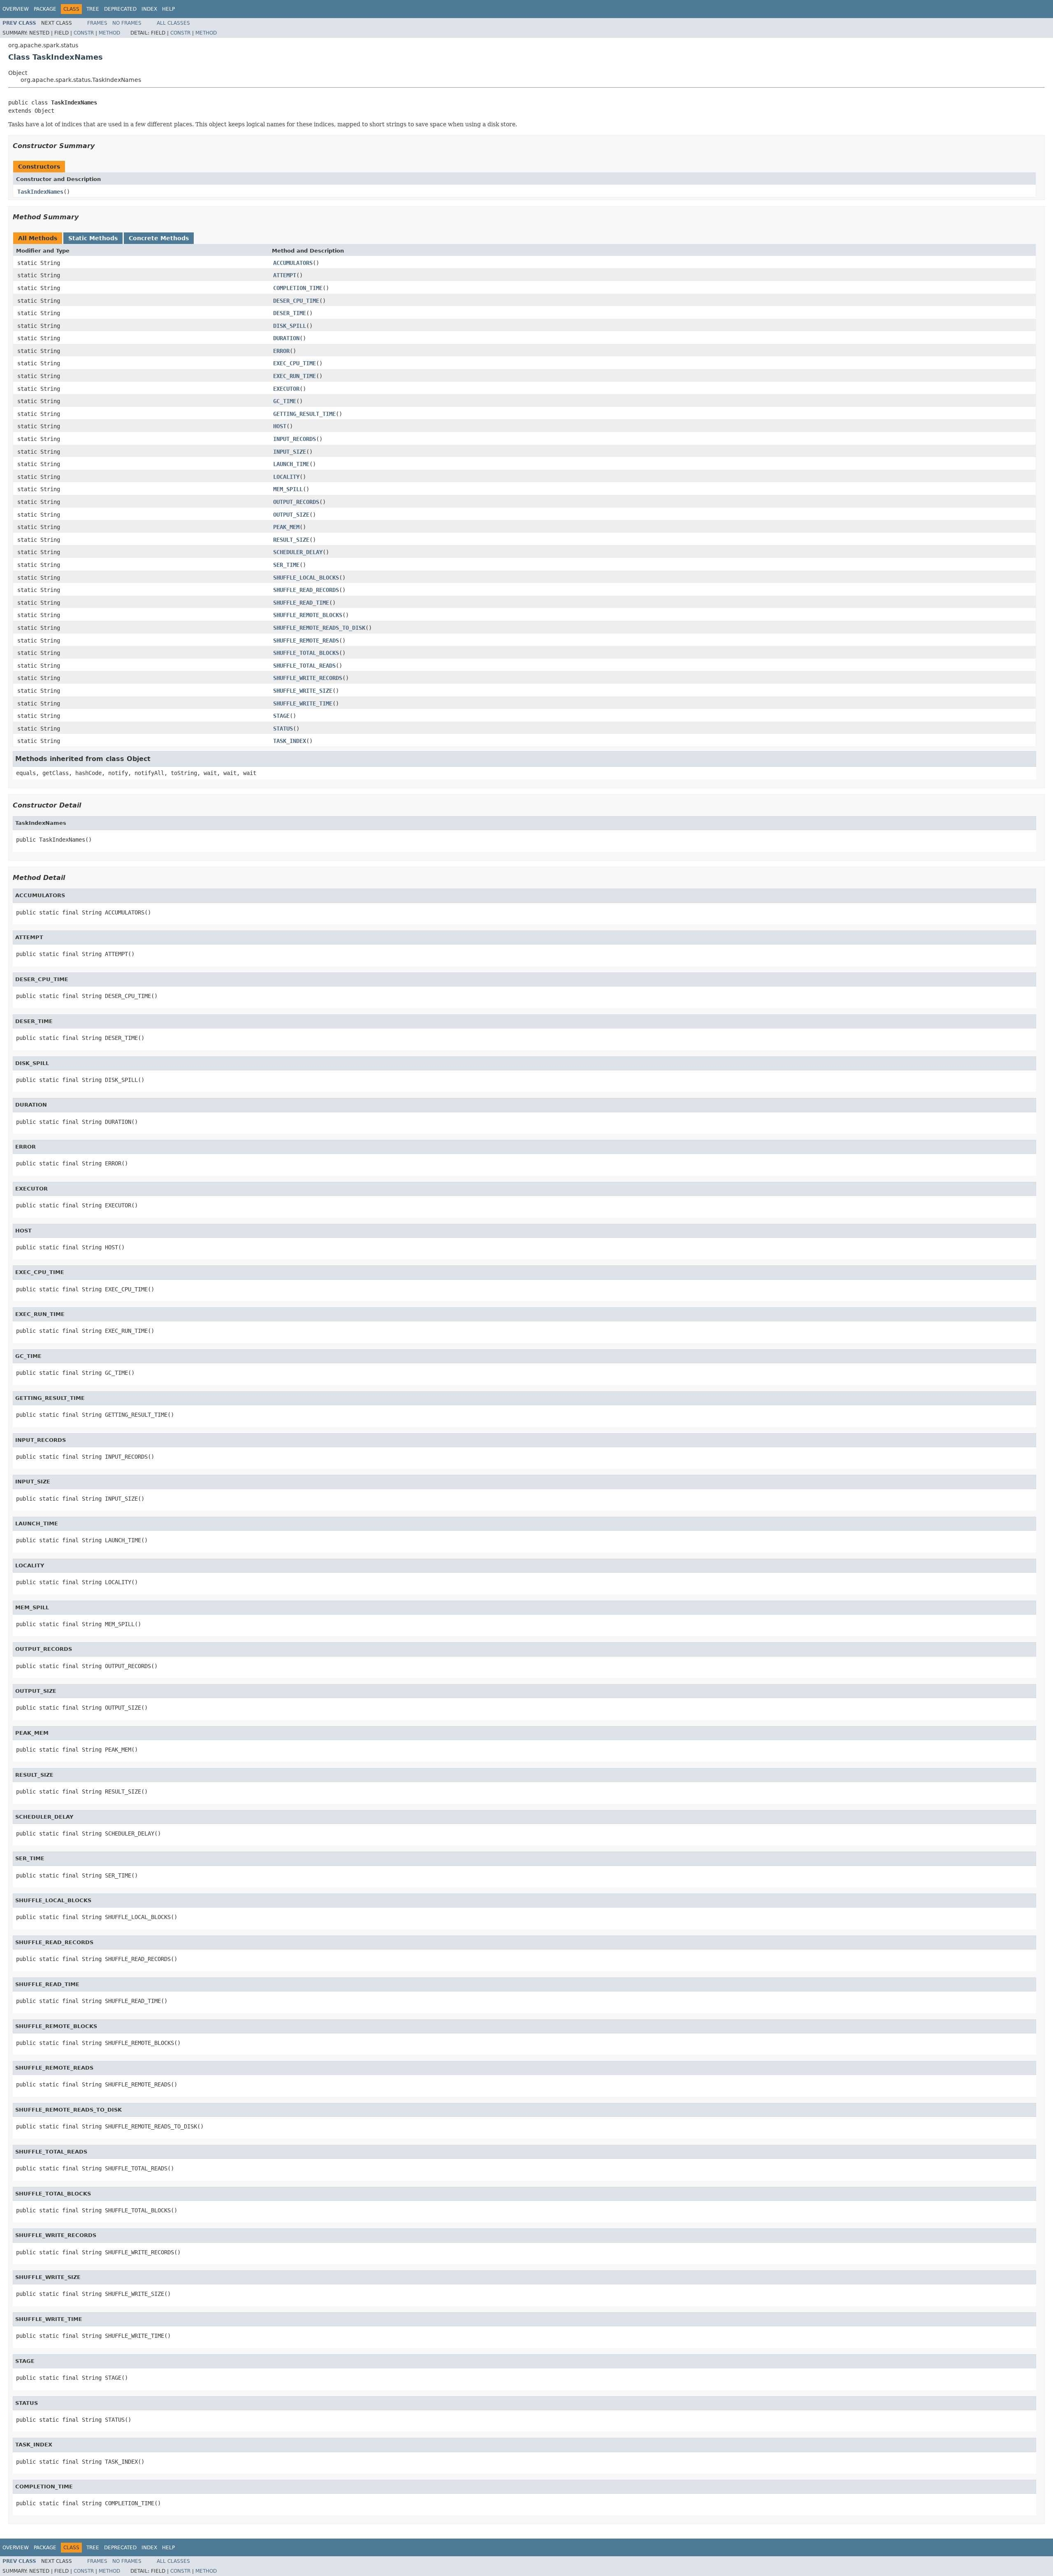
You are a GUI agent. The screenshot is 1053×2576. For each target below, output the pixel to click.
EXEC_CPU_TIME (295, 363)
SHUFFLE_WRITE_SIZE (303, 691)
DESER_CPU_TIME (296, 301)
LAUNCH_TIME (291, 464)
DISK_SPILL (290, 326)
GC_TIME (285, 401)
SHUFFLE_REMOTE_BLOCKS (308, 615)
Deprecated (120, 9)
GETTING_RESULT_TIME (304, 414)
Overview (16, 9)
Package (45, 9)
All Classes (173, 23)
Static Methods (93, 238)
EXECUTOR (286, 389)
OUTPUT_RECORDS (296, 502)
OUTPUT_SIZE (291, 515)
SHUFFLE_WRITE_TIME (303, 703)
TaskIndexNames (40, 192)
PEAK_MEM (286, 527)
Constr (84, 33)
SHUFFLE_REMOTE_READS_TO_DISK (319, 628)
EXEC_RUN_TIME (295, 376)
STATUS (283, 729)
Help (168, 9)
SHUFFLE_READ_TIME (301, 603)
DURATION (286, 338)
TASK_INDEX (290, 741)
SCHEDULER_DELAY (298, 552)
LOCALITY (286, 477)
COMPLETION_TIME (298, 288)
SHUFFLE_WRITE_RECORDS (308, 678)
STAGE (281, 716)
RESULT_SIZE (291, 540)
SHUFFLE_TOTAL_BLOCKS (306, 653)
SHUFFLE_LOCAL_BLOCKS (306, 578)
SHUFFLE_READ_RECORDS (306, 590)
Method (109, 33)
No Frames (127, 23)
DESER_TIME (290, 313)
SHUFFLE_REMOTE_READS (306, 641)
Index (149, 9)
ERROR (281, 351)
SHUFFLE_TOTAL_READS (304, 666)
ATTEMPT (285, 275)
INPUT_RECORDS (295, 439)
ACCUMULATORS (293, 263)
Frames (97, 23)
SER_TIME (286, 565)
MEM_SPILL (288, 489)
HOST (280, 426)
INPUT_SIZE (290, 452)
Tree (93, 9)
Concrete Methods (159, 238)
